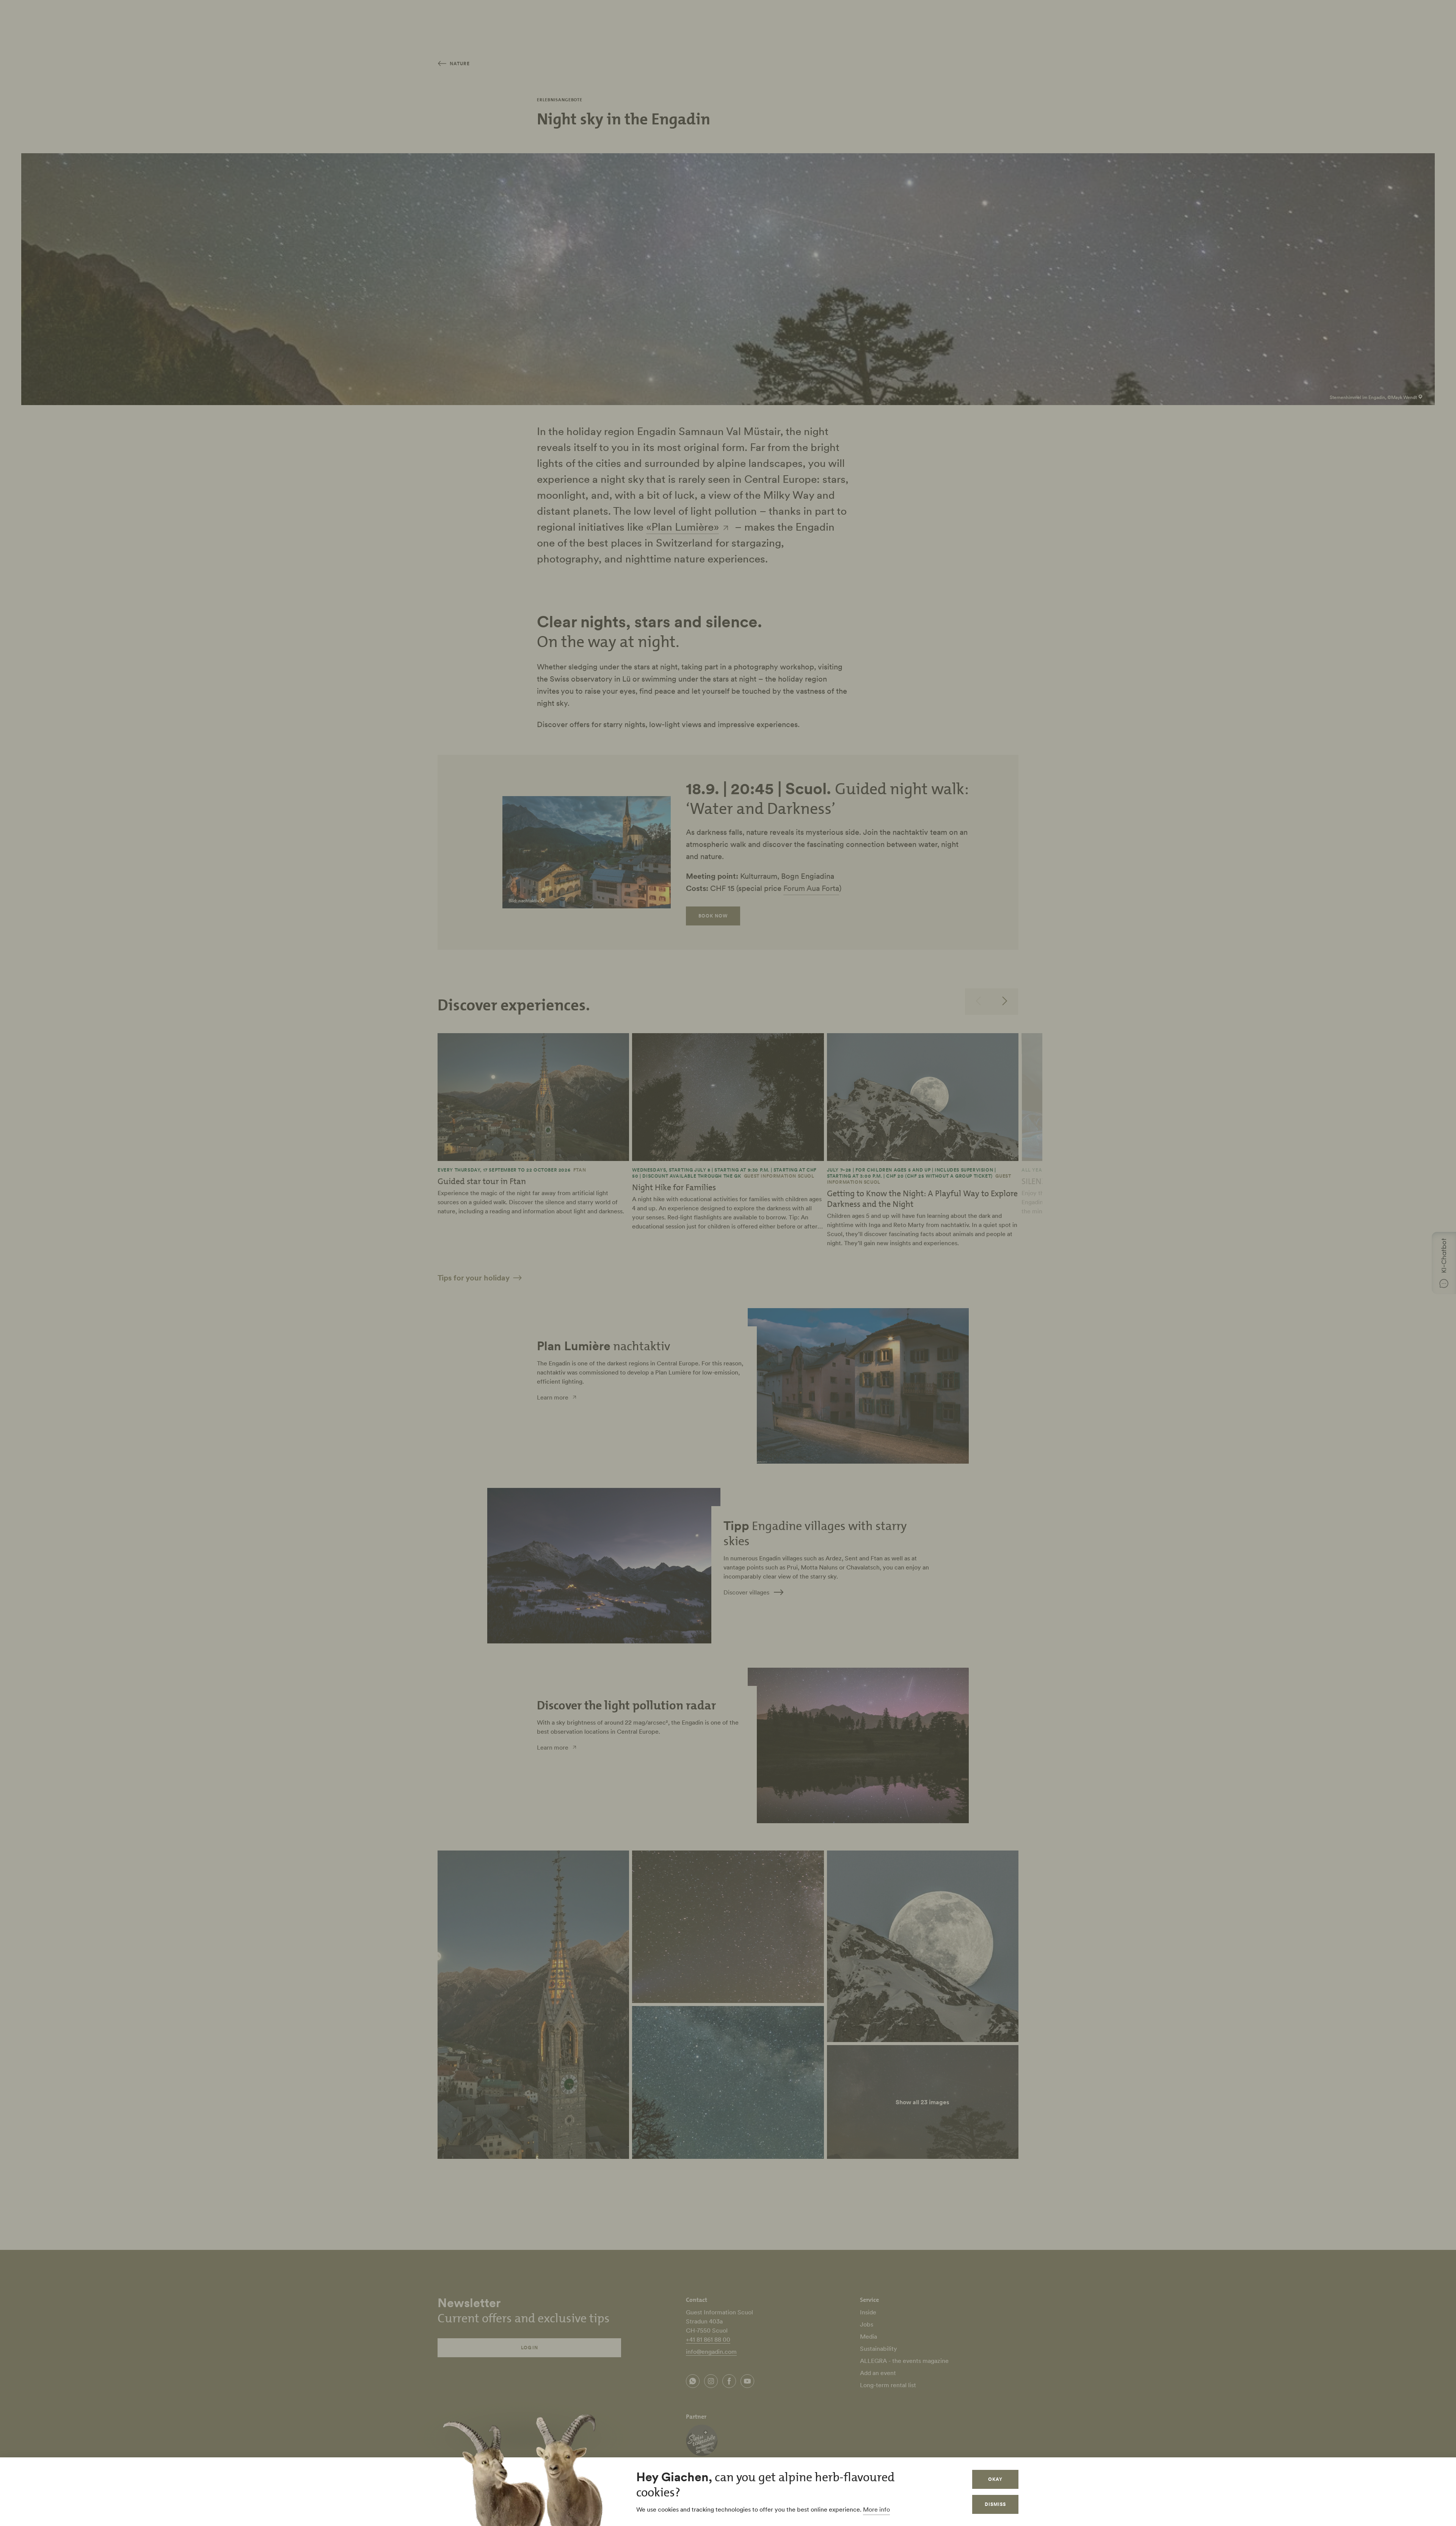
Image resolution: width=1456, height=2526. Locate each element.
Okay (995, 2479)
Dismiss (995, 2504)
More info (876, 2509)
